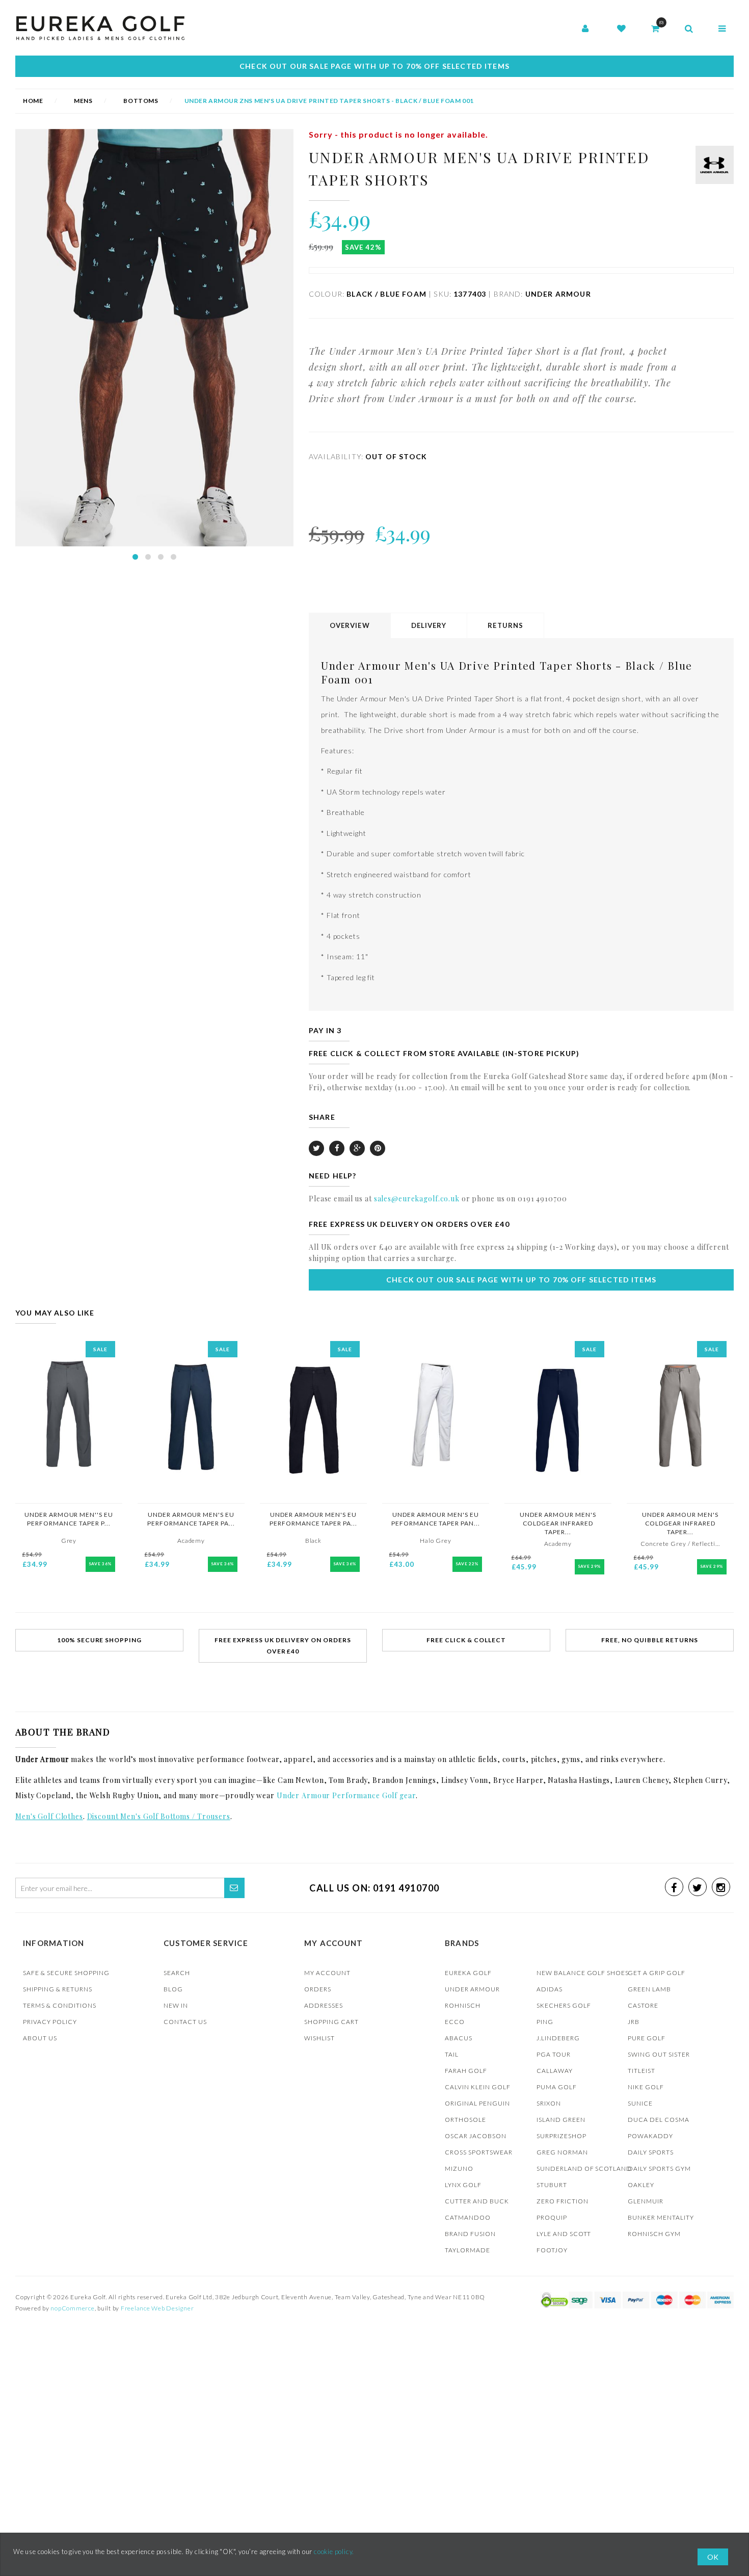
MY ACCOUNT (327, 1973)
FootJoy (552, 2250)
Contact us (185, 2022)
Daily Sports (651, 2152)
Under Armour (472, 1989)
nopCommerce (72, 2308)
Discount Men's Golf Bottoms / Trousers (159, 1816)
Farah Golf (466, 2071)
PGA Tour (554, 2054)
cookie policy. (334, 2552)
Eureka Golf (468, 1973)
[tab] (350, 626)
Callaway (555, 2071)
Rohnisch (463, 2005)
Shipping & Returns (58, 1989)
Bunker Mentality (661, 2217)
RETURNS (505, 625)
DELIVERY (429, 625)
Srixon (549, 2103)
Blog (173, 1989)
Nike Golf (646, 2087)
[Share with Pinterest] (378, 1148)
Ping (545, 2022)
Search (177, 1973)
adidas (550, 1989)
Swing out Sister (659, 2054)
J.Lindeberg (558, 2038)
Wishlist (319, 2038)
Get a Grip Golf (657, 1973)
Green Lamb (649, 1989)
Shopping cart (331, 2022)
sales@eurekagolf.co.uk (417, 1199)
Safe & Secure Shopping (66, 1973)
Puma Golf (557, 2087)
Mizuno (459, 2168)
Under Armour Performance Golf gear (346, 1795)
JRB (634, 2022)
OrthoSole (465, 2120)
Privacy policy (50, 2022)
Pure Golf (647, 2038)
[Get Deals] (234, 1888)
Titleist (641, 2071)
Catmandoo (468, 2217)
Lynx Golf (463, 2185)
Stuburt (552, 2185)
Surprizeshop (561, 2136)
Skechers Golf (564, 2005)
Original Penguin (477, 2103)
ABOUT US (40, 2038)
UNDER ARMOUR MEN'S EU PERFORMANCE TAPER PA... (191, 1519)
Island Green (561, 2120)
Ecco (455, 2022)
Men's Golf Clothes (49, 1816)
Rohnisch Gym (654, 2234)
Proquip (552, 2217)
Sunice (640, 2103)
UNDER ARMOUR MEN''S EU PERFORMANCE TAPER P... (69, 1519)
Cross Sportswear (479, 2152)
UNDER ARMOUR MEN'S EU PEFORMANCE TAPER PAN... (436, 1519)
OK (713, 2557)
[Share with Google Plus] (357, 1148)
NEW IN (176, 2005)
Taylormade (467, 2250)
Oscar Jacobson (476, 2136)
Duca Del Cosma (659, 2120)
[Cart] (655, 29)
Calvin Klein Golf (478, 2087)
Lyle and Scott (564, 2234)
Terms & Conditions (60, 2005)
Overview (350, 625)
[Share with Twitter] (316, 1148)
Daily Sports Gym (659, 2168)
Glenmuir (646, 2201)
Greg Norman (562, 2152)
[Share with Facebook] (337, 1148)
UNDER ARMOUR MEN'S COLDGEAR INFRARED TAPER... (558, 1523)
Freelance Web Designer (157, 2308)
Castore (643, 2005)
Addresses (324, 2005)
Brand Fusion (470, 2234)
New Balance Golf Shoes (583, 1973)
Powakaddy (650, 2136)
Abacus (459, 2038)
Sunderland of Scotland (584, 2168)
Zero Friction (563, 2201)
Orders (318, 1989)
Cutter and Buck (477, 2201)
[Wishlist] (621, 29)
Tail (452, 2054)
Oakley (641, 2185)
